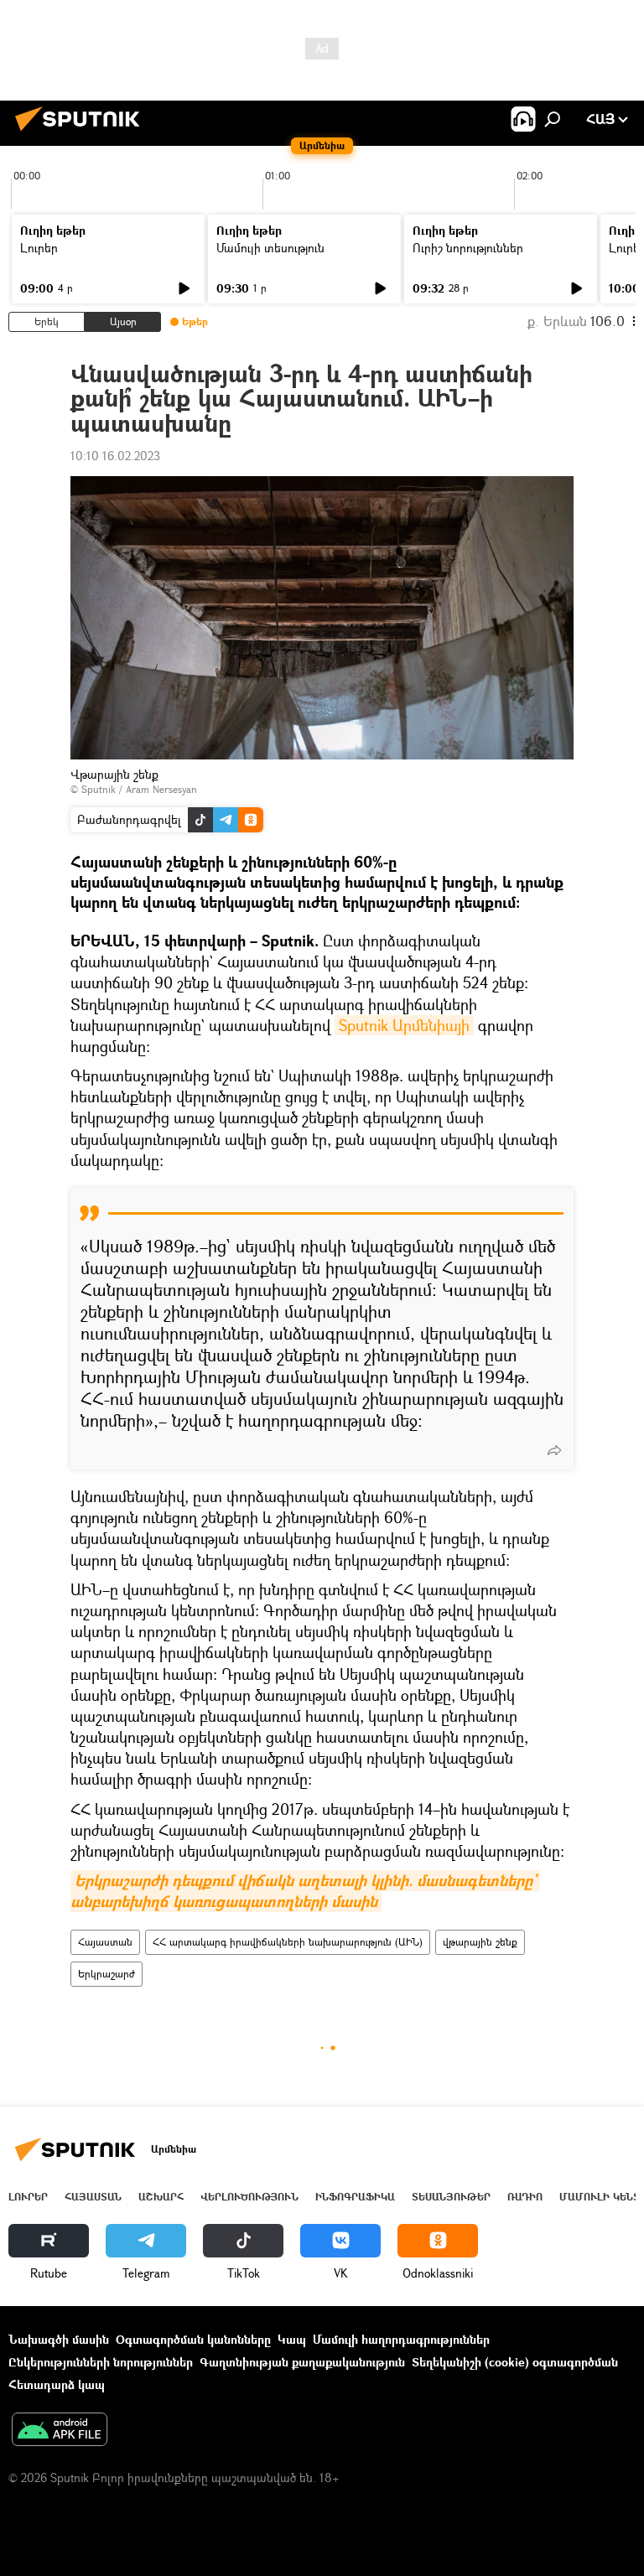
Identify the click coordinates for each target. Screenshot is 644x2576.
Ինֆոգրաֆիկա (355, 2197)
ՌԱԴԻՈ (525, 2197)
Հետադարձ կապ (57, 2384)
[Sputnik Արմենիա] (82, 133)
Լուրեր (39, 248)
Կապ (292, 2339)
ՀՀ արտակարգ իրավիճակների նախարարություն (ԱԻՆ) (288, 1942)
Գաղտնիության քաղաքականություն (302, 2362)
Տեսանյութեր (451, 2197)
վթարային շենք (480, 1942)
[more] (554, 1450)
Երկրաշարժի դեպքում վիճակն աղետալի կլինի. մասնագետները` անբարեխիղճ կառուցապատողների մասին (305, 1891)
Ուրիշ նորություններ (468, 248)
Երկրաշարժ (106, 1974)
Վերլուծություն (249, 2197)
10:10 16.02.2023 (115, 456)
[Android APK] (60, 2431)
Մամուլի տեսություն (270, 248)
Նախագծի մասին (59, 2339)
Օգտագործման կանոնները (193, 2339)
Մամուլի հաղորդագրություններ (401, 2339)
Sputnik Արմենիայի (404, 1025)
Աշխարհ (161, 2197)
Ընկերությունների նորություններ (101, 2362)
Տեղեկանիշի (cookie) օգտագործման (515, 2362)
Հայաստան (105, 1942)
